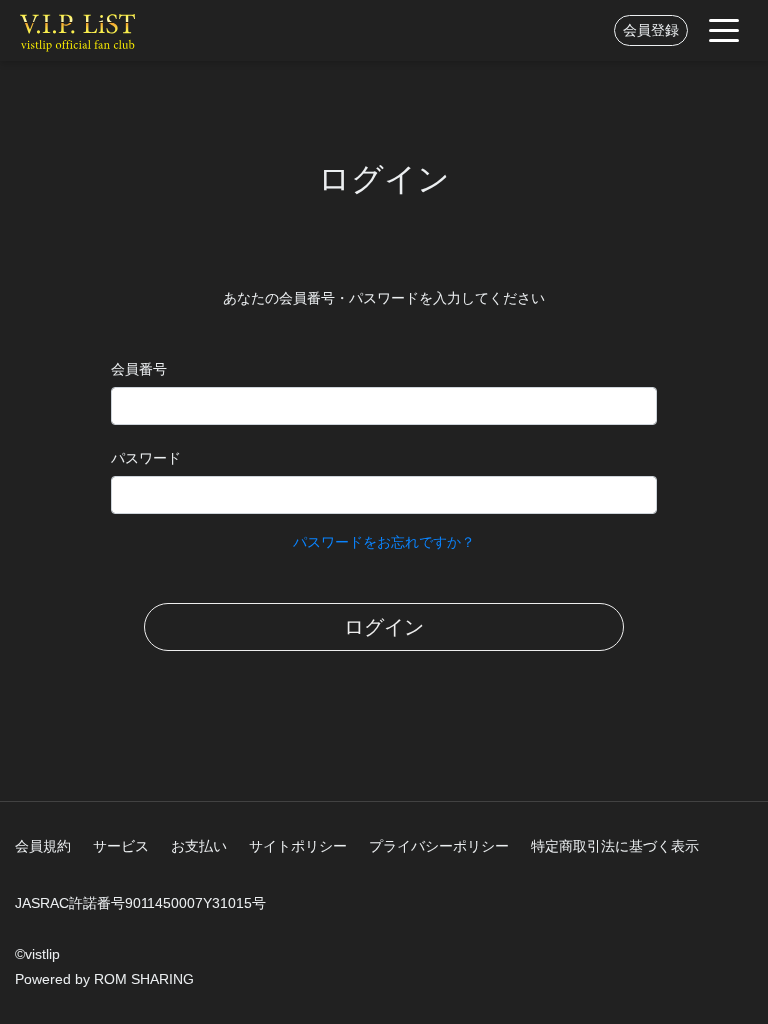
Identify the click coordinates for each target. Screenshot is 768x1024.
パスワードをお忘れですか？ (384, 542)
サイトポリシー (298, 846)
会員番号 (139, 369)
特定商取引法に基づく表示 (615, 846)
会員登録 (651, 30)
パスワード (146, 458)
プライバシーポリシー (439, 846)
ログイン (384, 627)
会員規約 (43, 846)
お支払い (199, 846)
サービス (121, 846)
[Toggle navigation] (724, 30)
